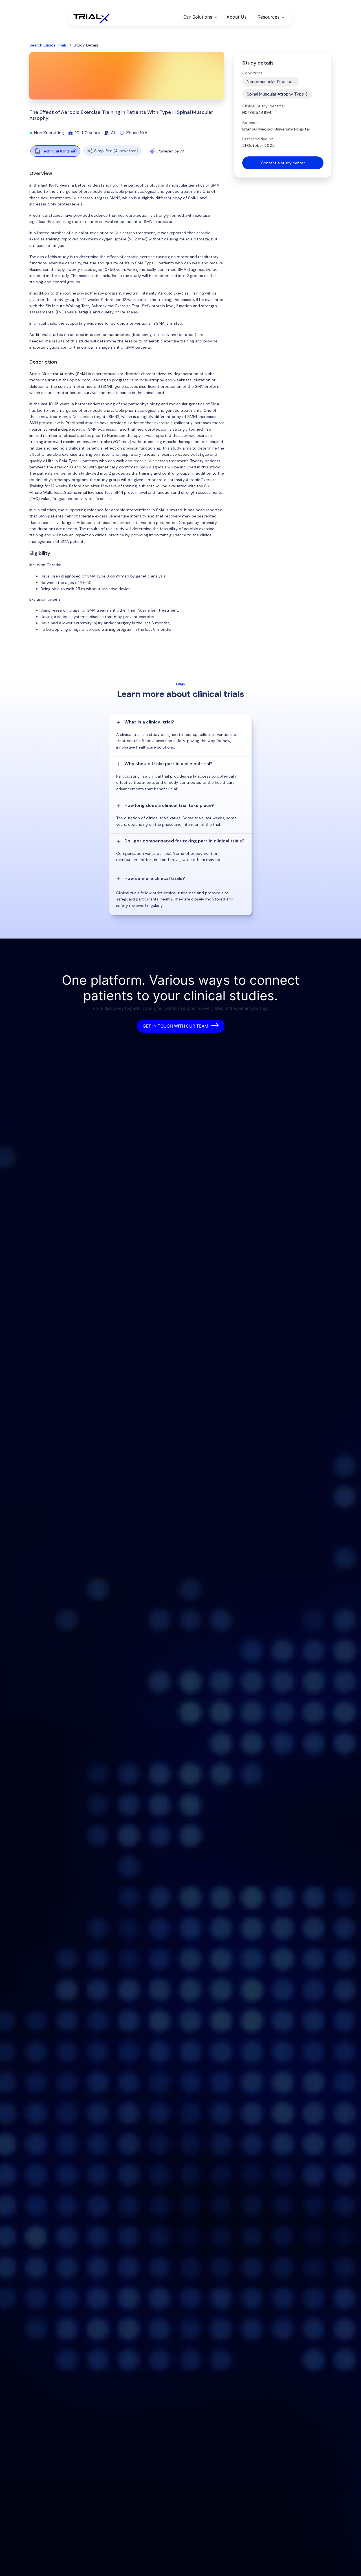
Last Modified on (258, 139)
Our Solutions (198, 17)
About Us (236, 17)
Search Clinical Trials (48, 45)
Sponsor (250, 123)
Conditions (252, 73)
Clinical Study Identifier (264, 106)
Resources (268, 17)
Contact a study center (283, 163)
